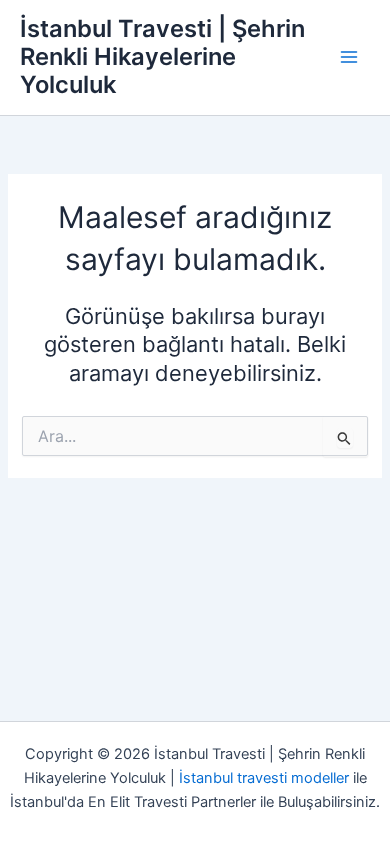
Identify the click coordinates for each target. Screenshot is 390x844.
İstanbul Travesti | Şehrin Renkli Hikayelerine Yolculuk (162, 57)
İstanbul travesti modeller (264, 778)
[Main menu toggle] (349, 57)
